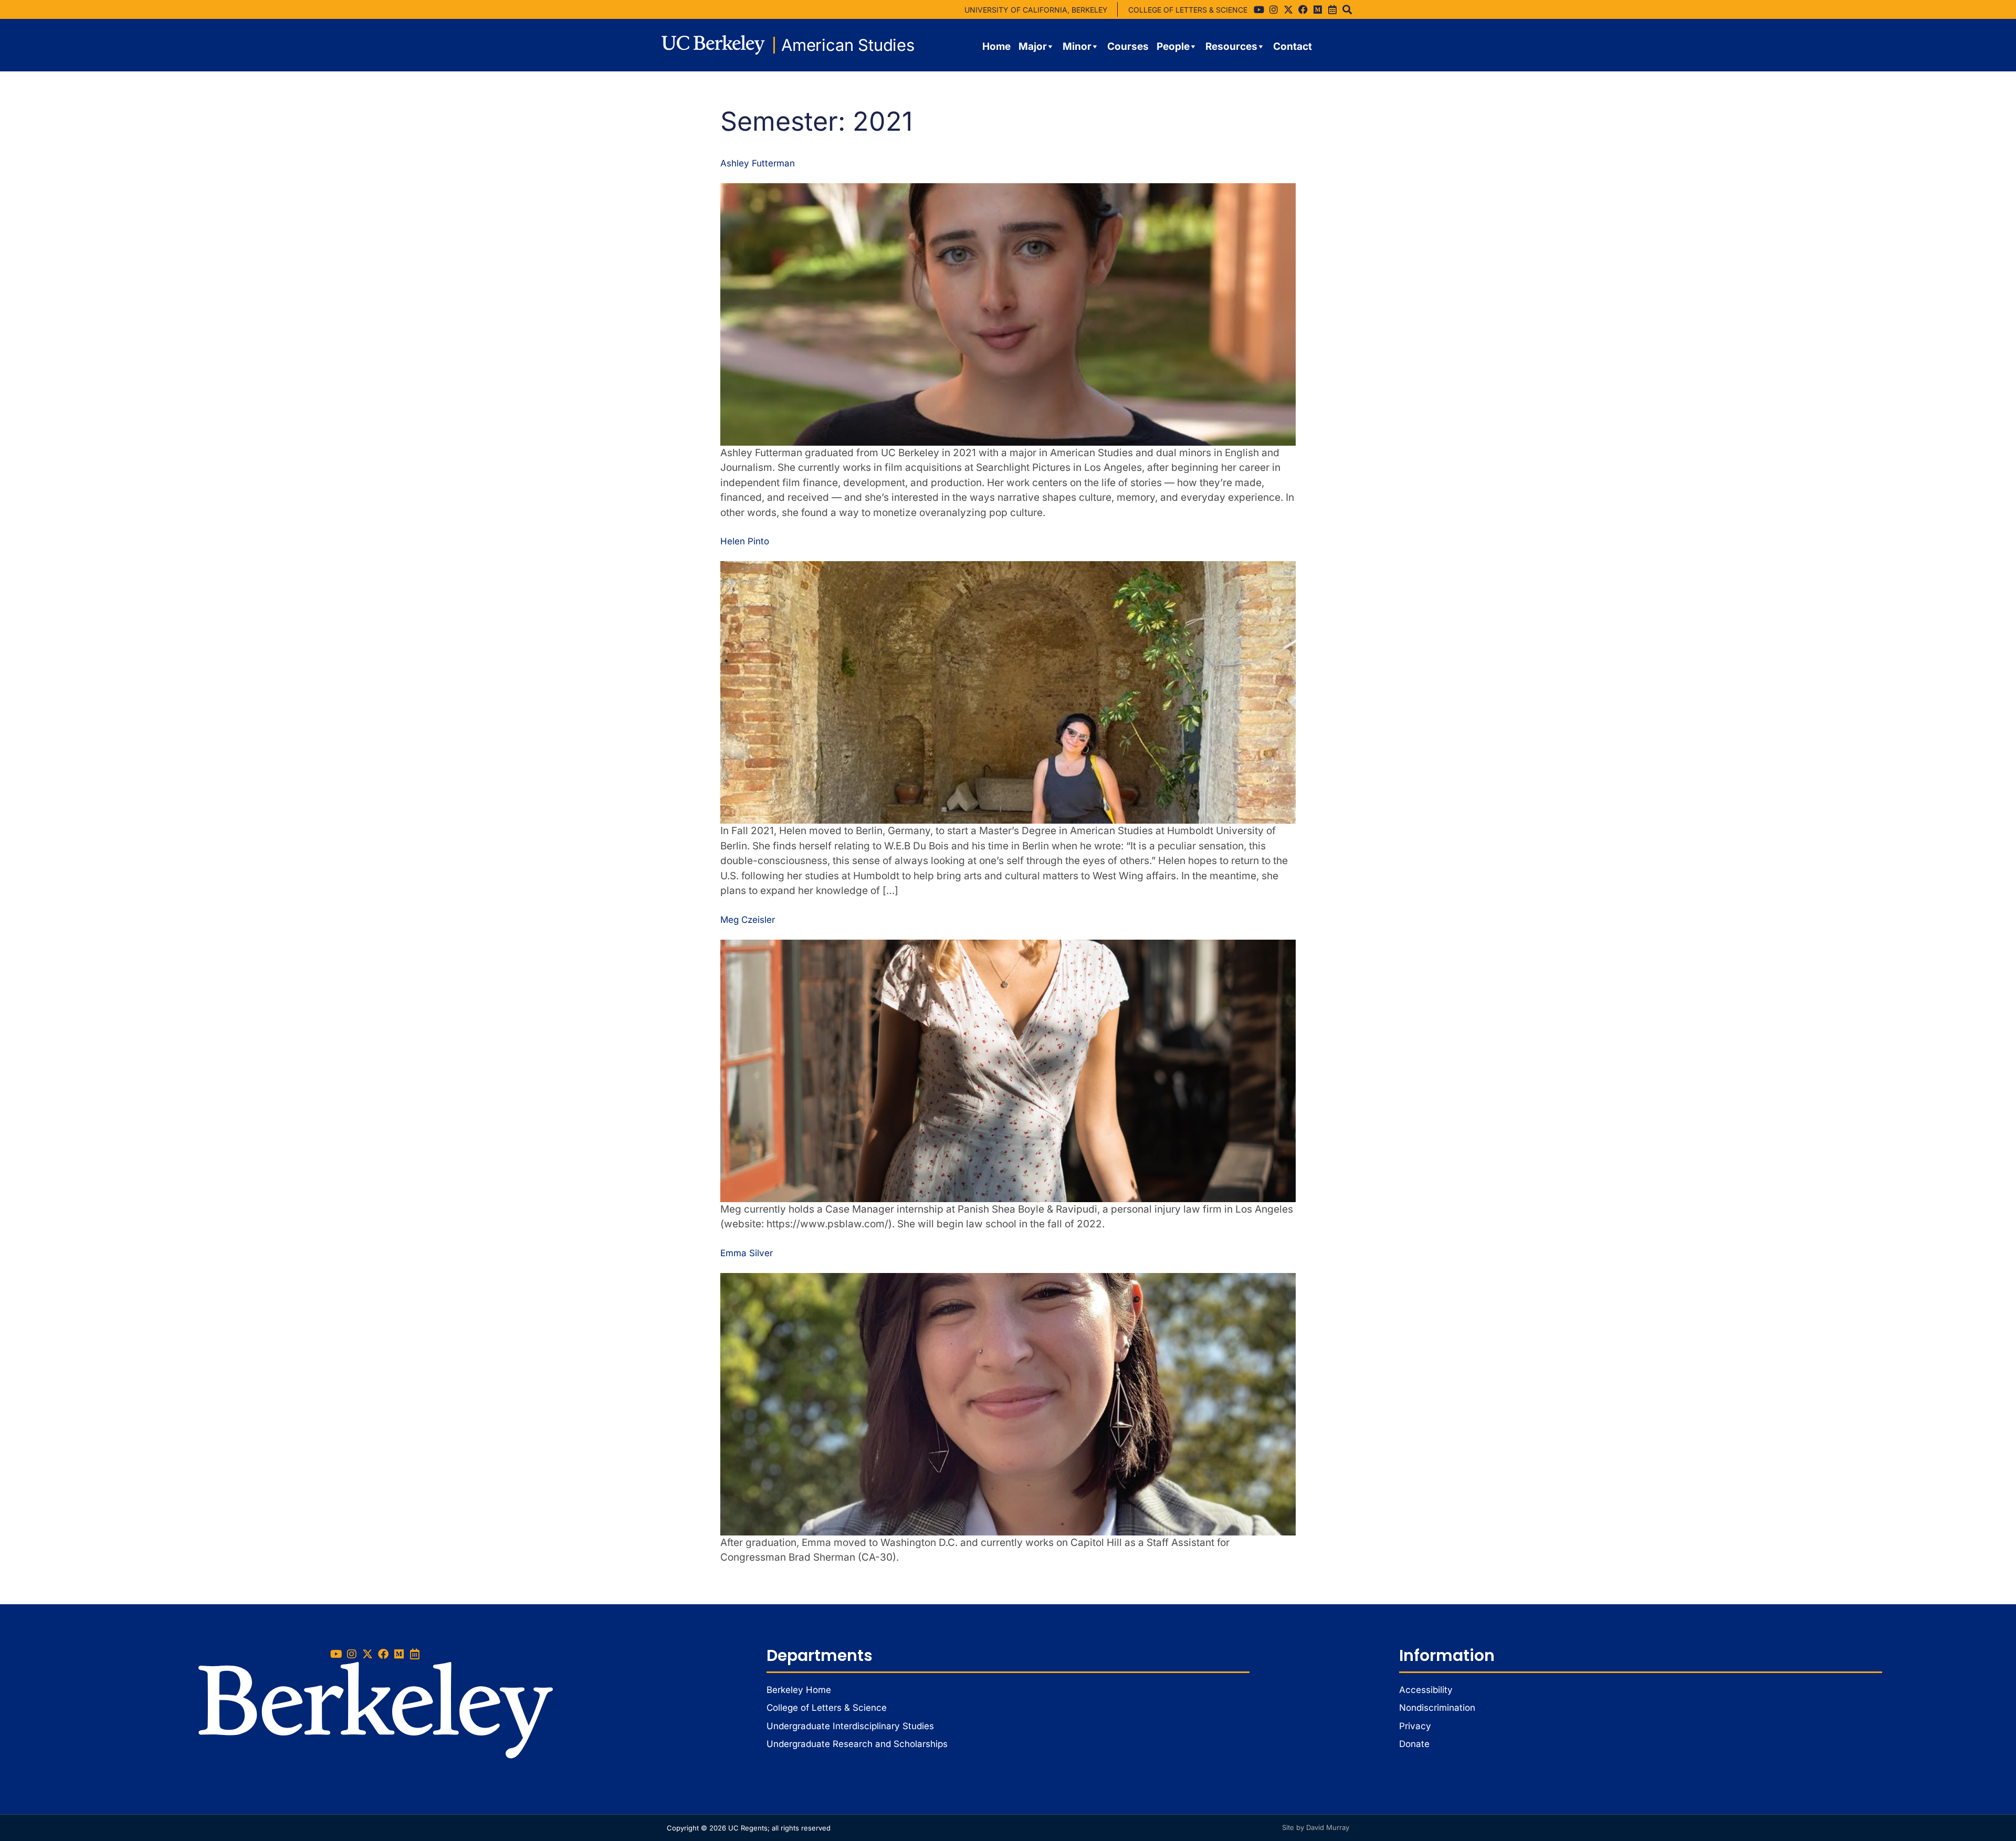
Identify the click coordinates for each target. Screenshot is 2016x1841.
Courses (1128, 46)
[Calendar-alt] (1332, 9)
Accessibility (1426, 1690)
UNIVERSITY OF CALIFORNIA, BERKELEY (1036, 10)
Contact (1293, 46)
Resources (1231, 46)
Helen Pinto (745, 541)
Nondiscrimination (1437, 1708)
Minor (1077, 46)
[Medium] (1318, 9)
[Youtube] (1259, 9)
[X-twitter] (1288, 9)
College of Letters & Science (827, 1708)
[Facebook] (1303, 9)
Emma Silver (747, 1253)
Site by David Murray (1316, 1827)
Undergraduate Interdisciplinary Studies (850, 1726)
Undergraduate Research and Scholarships (857, 1744)
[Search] (1347, 9)
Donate (1414, 1744)
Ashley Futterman (758, 163)
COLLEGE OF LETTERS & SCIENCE (1188, 10)
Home (996, 46)
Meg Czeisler (748, 920)
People (1173, 46)
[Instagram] (1274, 9)
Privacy (1415, 1726)
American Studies (848, 45)
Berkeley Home (799, 1690)
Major (1033, 46)
